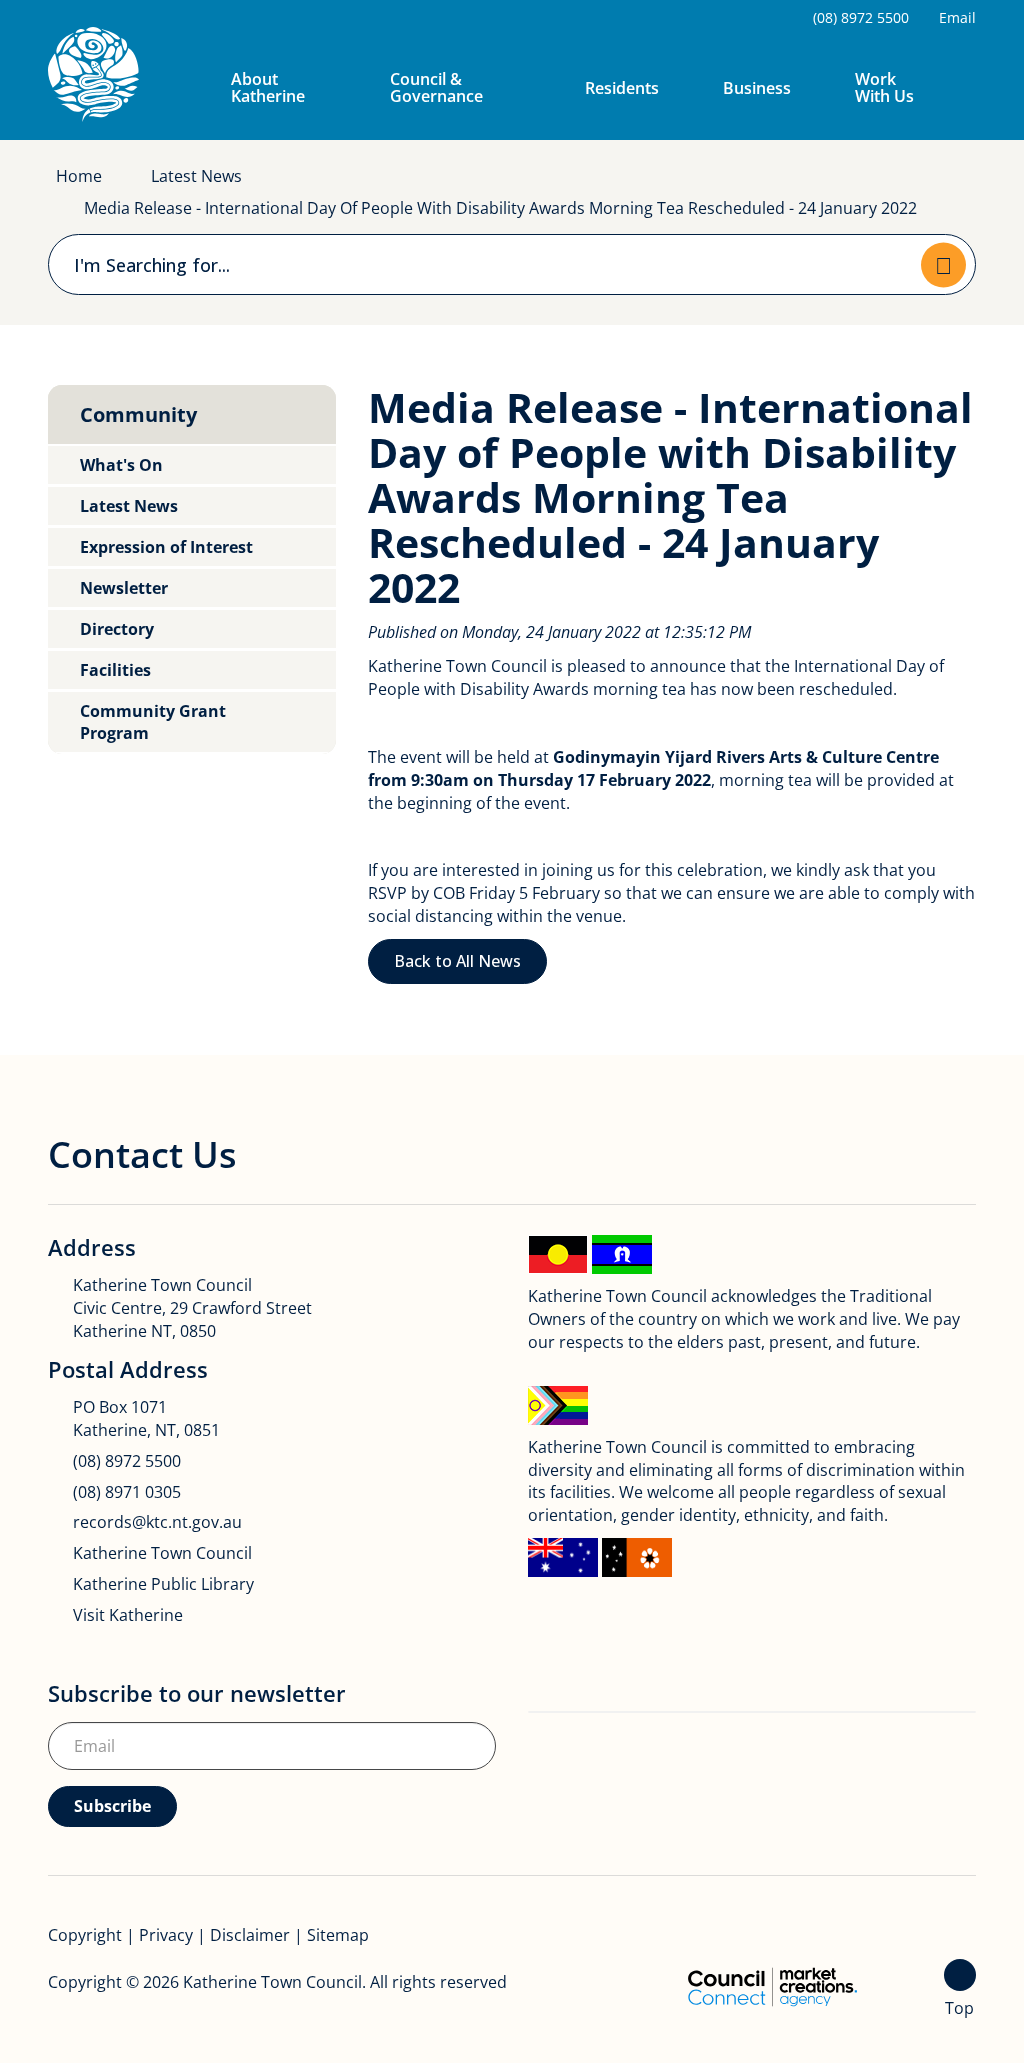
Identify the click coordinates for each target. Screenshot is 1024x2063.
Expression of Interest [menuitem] (166, 547)
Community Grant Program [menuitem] (153, 722)
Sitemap (338, 1935)
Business (757, 88)
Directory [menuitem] (117, 629)
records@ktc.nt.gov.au (157, 1522)
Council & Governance (436, 87)
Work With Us (884, 87)
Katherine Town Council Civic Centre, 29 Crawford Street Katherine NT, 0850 (192, 1308)
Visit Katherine (128, 1615)
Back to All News (457, 961)
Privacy (166, 1935)
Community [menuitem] (138, 414)
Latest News (196, 176)
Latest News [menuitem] (129, 506)
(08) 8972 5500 (127, 1461)
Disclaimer (250, 1935)
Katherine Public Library (163, 1584)
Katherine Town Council (162, 1553)
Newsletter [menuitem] (124, 588)
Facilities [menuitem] (115, 670)
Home (79, 176)
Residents (622, 88)
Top (959, 2008)
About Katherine (268, 87)
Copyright (85, 1935)
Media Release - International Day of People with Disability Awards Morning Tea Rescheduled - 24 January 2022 (500, 208)
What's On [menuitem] (121, 465)
